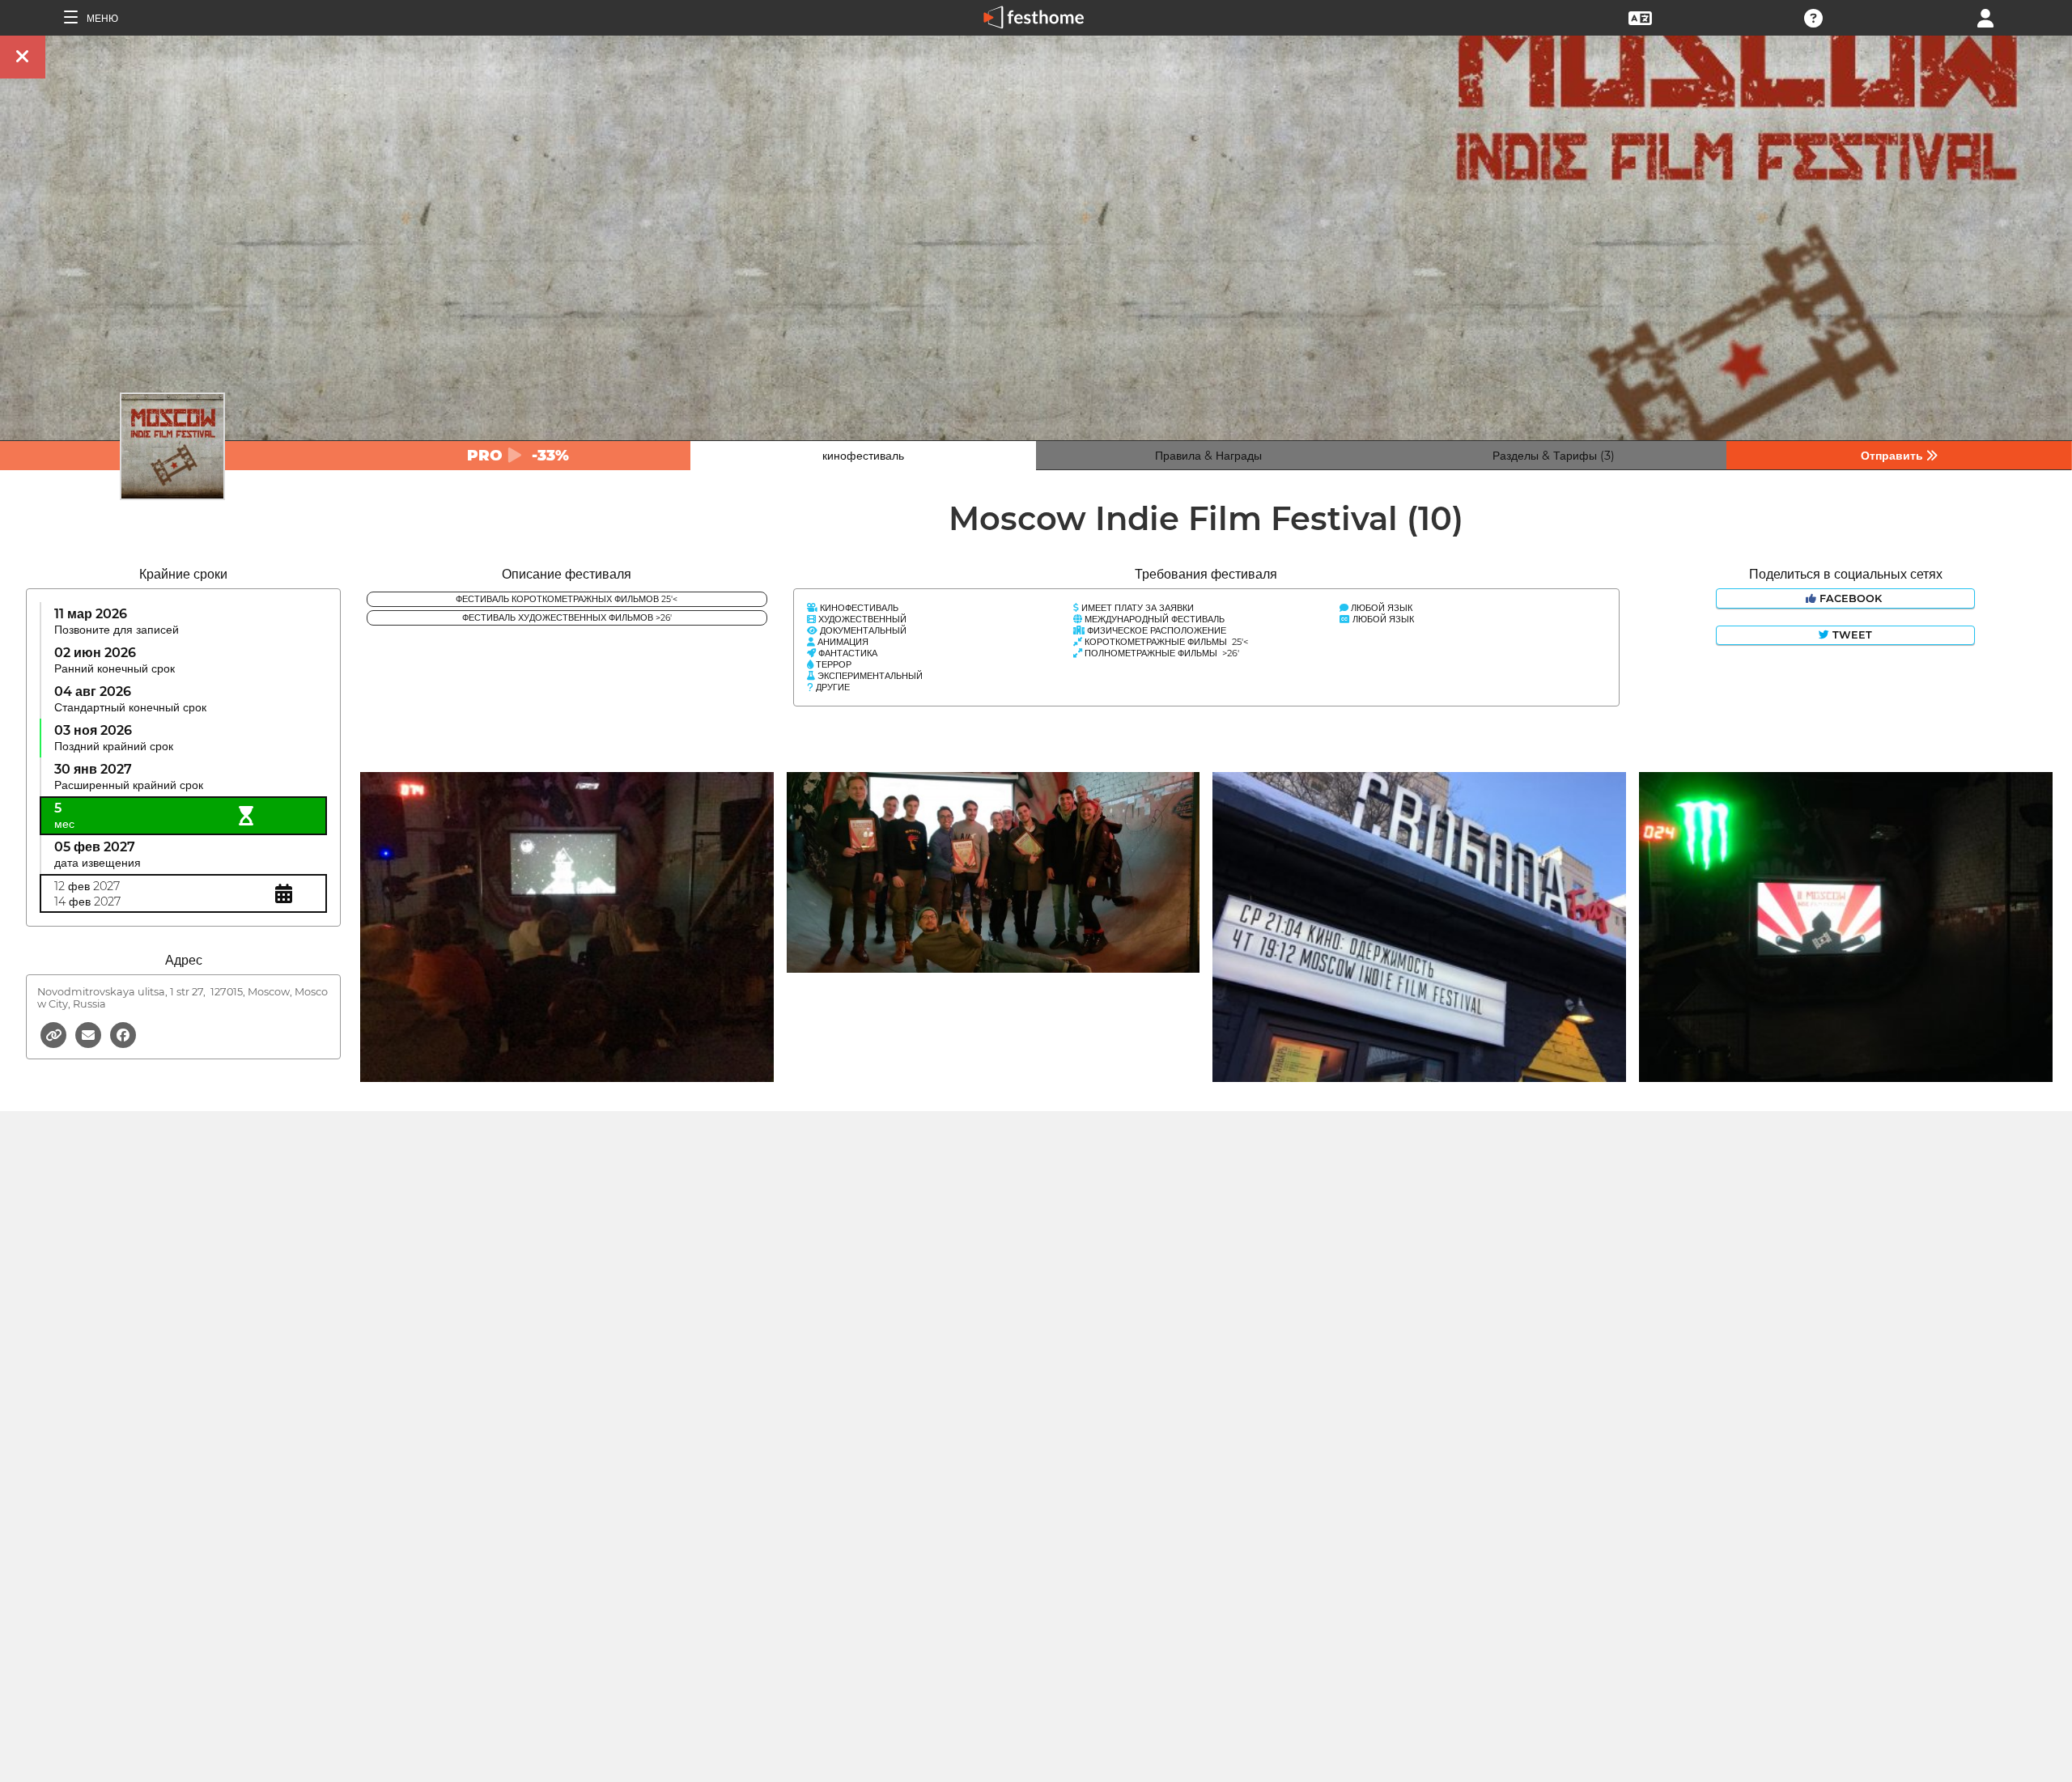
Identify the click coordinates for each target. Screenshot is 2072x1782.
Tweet (1851, 635)
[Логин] (1985, 17)
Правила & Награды (1208, 456)
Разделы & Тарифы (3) (1554, 456)
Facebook (1851, 598)
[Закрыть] (23, 57)
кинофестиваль (863, 456)
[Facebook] (123, 1034)
